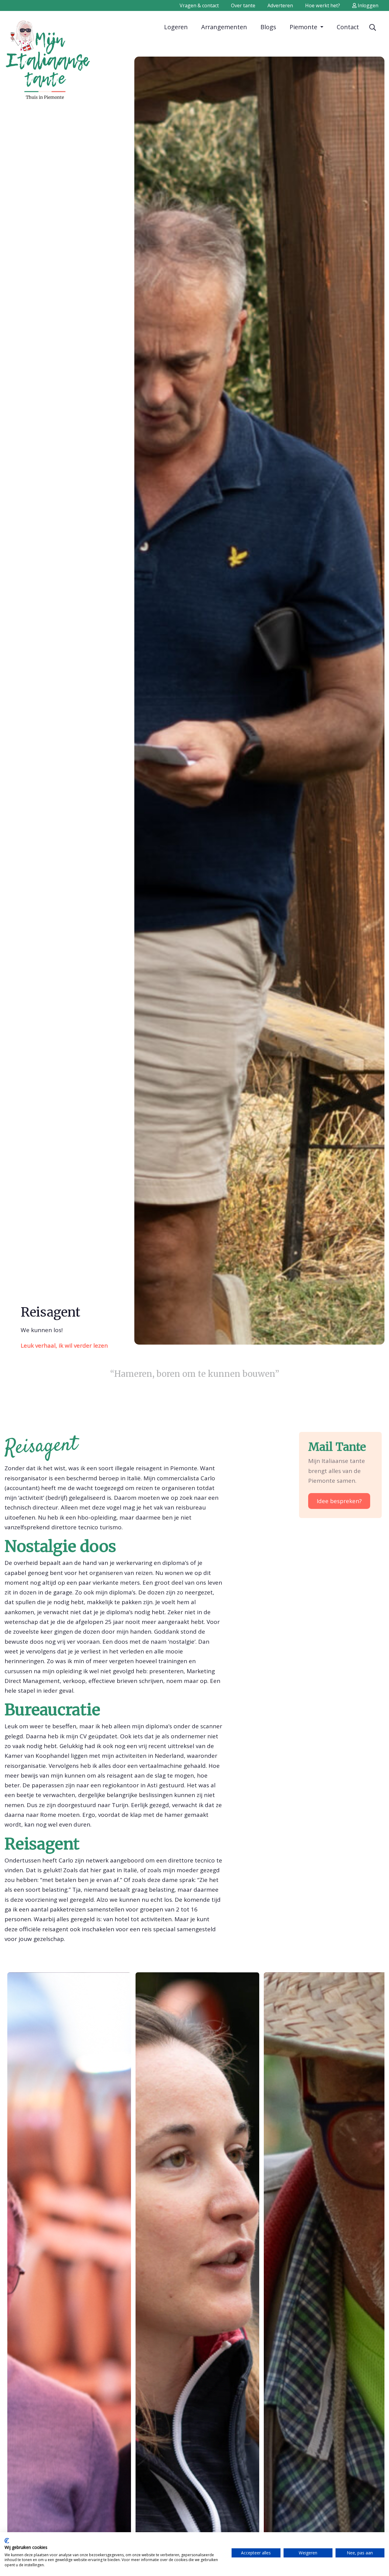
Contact (348, 27)
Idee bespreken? (339, 1501)
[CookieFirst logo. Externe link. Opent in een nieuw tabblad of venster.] (7, 2541)
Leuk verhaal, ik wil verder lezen (64, 1346)
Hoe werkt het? (323, 5)
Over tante (243, 5)
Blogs (268, 27)
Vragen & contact (199, 5)
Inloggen (367, 5)
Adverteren (280, 5)
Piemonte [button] (304, 27)
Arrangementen (224, 27)
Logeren (176, 27)
